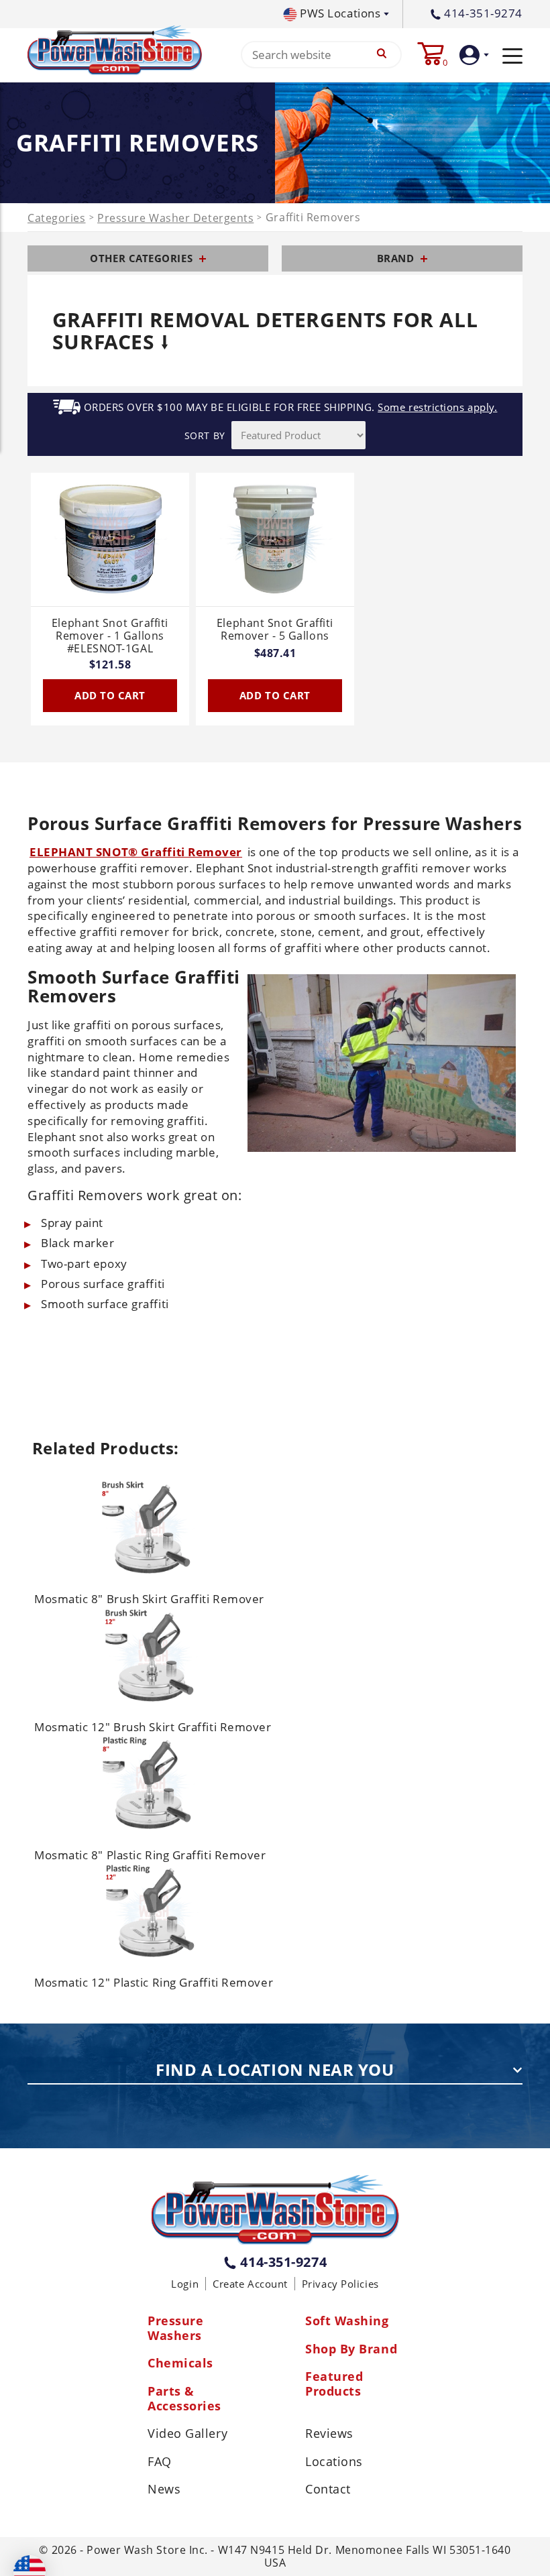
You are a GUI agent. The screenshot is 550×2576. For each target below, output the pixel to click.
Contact (328, 2490)
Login (185, 2284)
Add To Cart (110, 695)
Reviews (329, 2434)
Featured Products (334, 2384)
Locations (334, 2462)
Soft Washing (347, 2321)
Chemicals (180, 2363)
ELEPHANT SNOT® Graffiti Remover (136, 852)
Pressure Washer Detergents (175, 218)
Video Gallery (187, 2434)
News (164, 2490)
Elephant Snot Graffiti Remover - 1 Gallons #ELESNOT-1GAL (110, 636)
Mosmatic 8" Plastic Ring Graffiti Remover (150, 1855)
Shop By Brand (351, 2349)
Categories (57, 218)
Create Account (250, 2284)
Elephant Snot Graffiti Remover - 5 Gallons (275, 630)
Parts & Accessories (184, 2399)
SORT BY (205, 435)
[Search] (382, 55)
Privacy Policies (340, 2284)
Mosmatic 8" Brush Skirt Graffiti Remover (149, 1599)
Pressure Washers (175, 2328)
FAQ (160, 2462)
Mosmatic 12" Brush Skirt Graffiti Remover (153, 1727)
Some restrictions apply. (437, 407)
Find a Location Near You (275, 2070)
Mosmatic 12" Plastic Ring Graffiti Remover (154, 1982)
